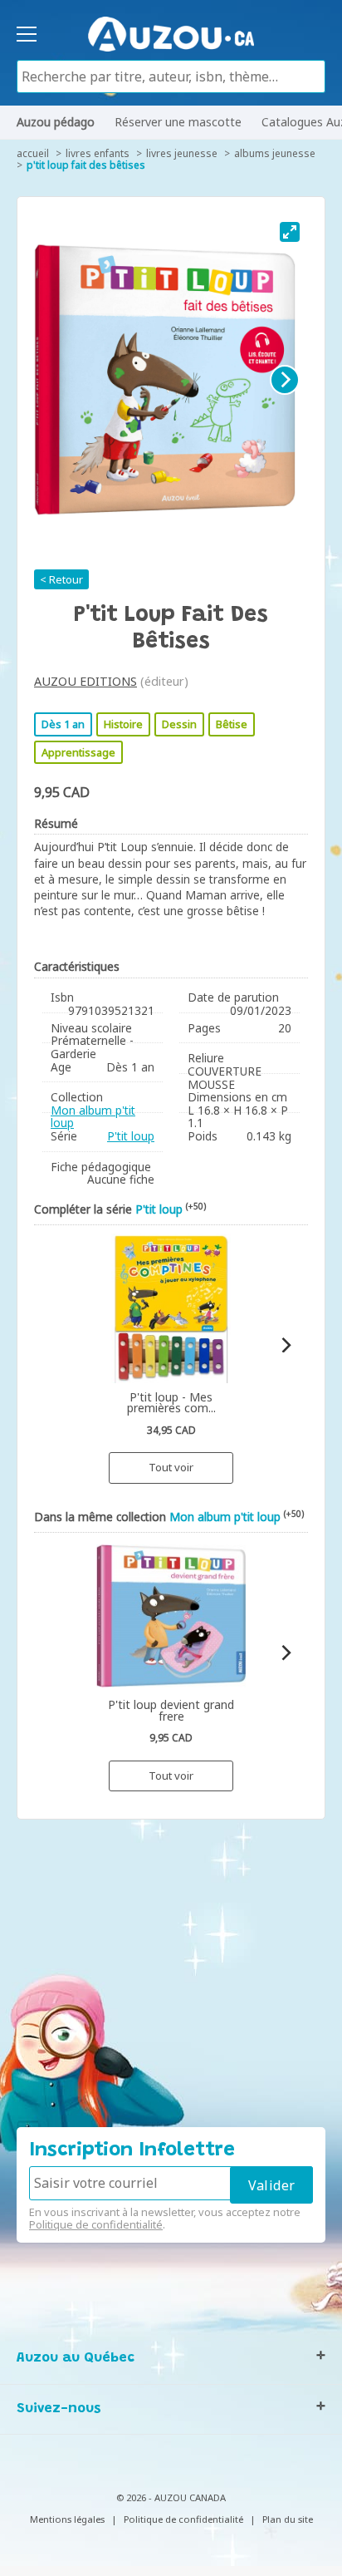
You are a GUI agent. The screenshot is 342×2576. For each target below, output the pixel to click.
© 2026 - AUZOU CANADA (171, 2497)
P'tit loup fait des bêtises (86, 165)
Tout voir (171, 1467)
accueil (33, 153)
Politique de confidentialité (96, 2224)
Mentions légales (67, 2519)
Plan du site (288, 2519)
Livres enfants (98, 153)
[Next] (285, 380)
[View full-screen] (290, 232)
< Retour (61, 579)
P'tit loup (131, 1136)
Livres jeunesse (182, 153)
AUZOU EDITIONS (85, 681)
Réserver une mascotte (178, 122)
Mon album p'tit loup (93, 1117)
